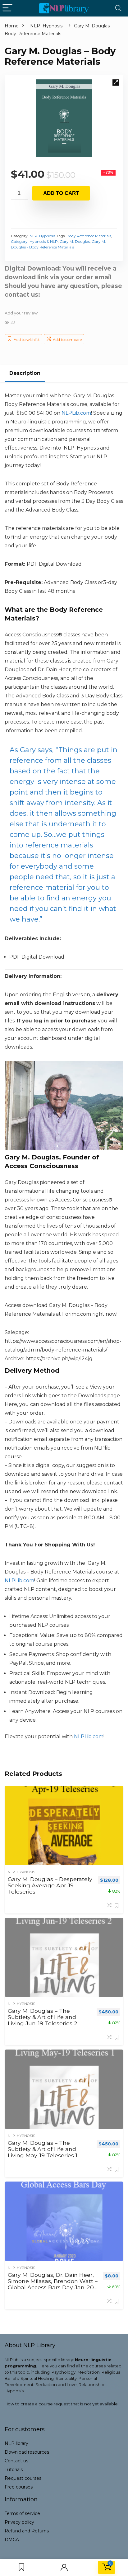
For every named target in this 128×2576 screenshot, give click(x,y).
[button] (116, 83)
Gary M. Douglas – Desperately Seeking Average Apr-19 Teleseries (50, 1885)
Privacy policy (19, 2522)
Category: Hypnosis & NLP (34, 241)
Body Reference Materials (89, 236)
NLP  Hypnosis (46, 26)
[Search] (118, 8)
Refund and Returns (27, 2531)
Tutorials (14, 2470)
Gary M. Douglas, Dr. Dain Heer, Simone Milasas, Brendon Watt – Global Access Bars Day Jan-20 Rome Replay (53, 2284)
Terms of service (22, 2513)
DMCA (12, 2540)
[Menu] (7, 8)
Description (25, 373)
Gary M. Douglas (75, 241)
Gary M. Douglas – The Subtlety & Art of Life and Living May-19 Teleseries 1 (43, 2149)
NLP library (16, 2443)
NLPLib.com (89, 1736)
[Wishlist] (21, 2567)
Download (27, 2452)
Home (12, 26)
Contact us (16, 2461)
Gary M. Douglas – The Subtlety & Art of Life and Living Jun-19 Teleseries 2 (43, 2017)
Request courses (23, 2478)
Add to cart (61, 193)
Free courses (19, 2487)
